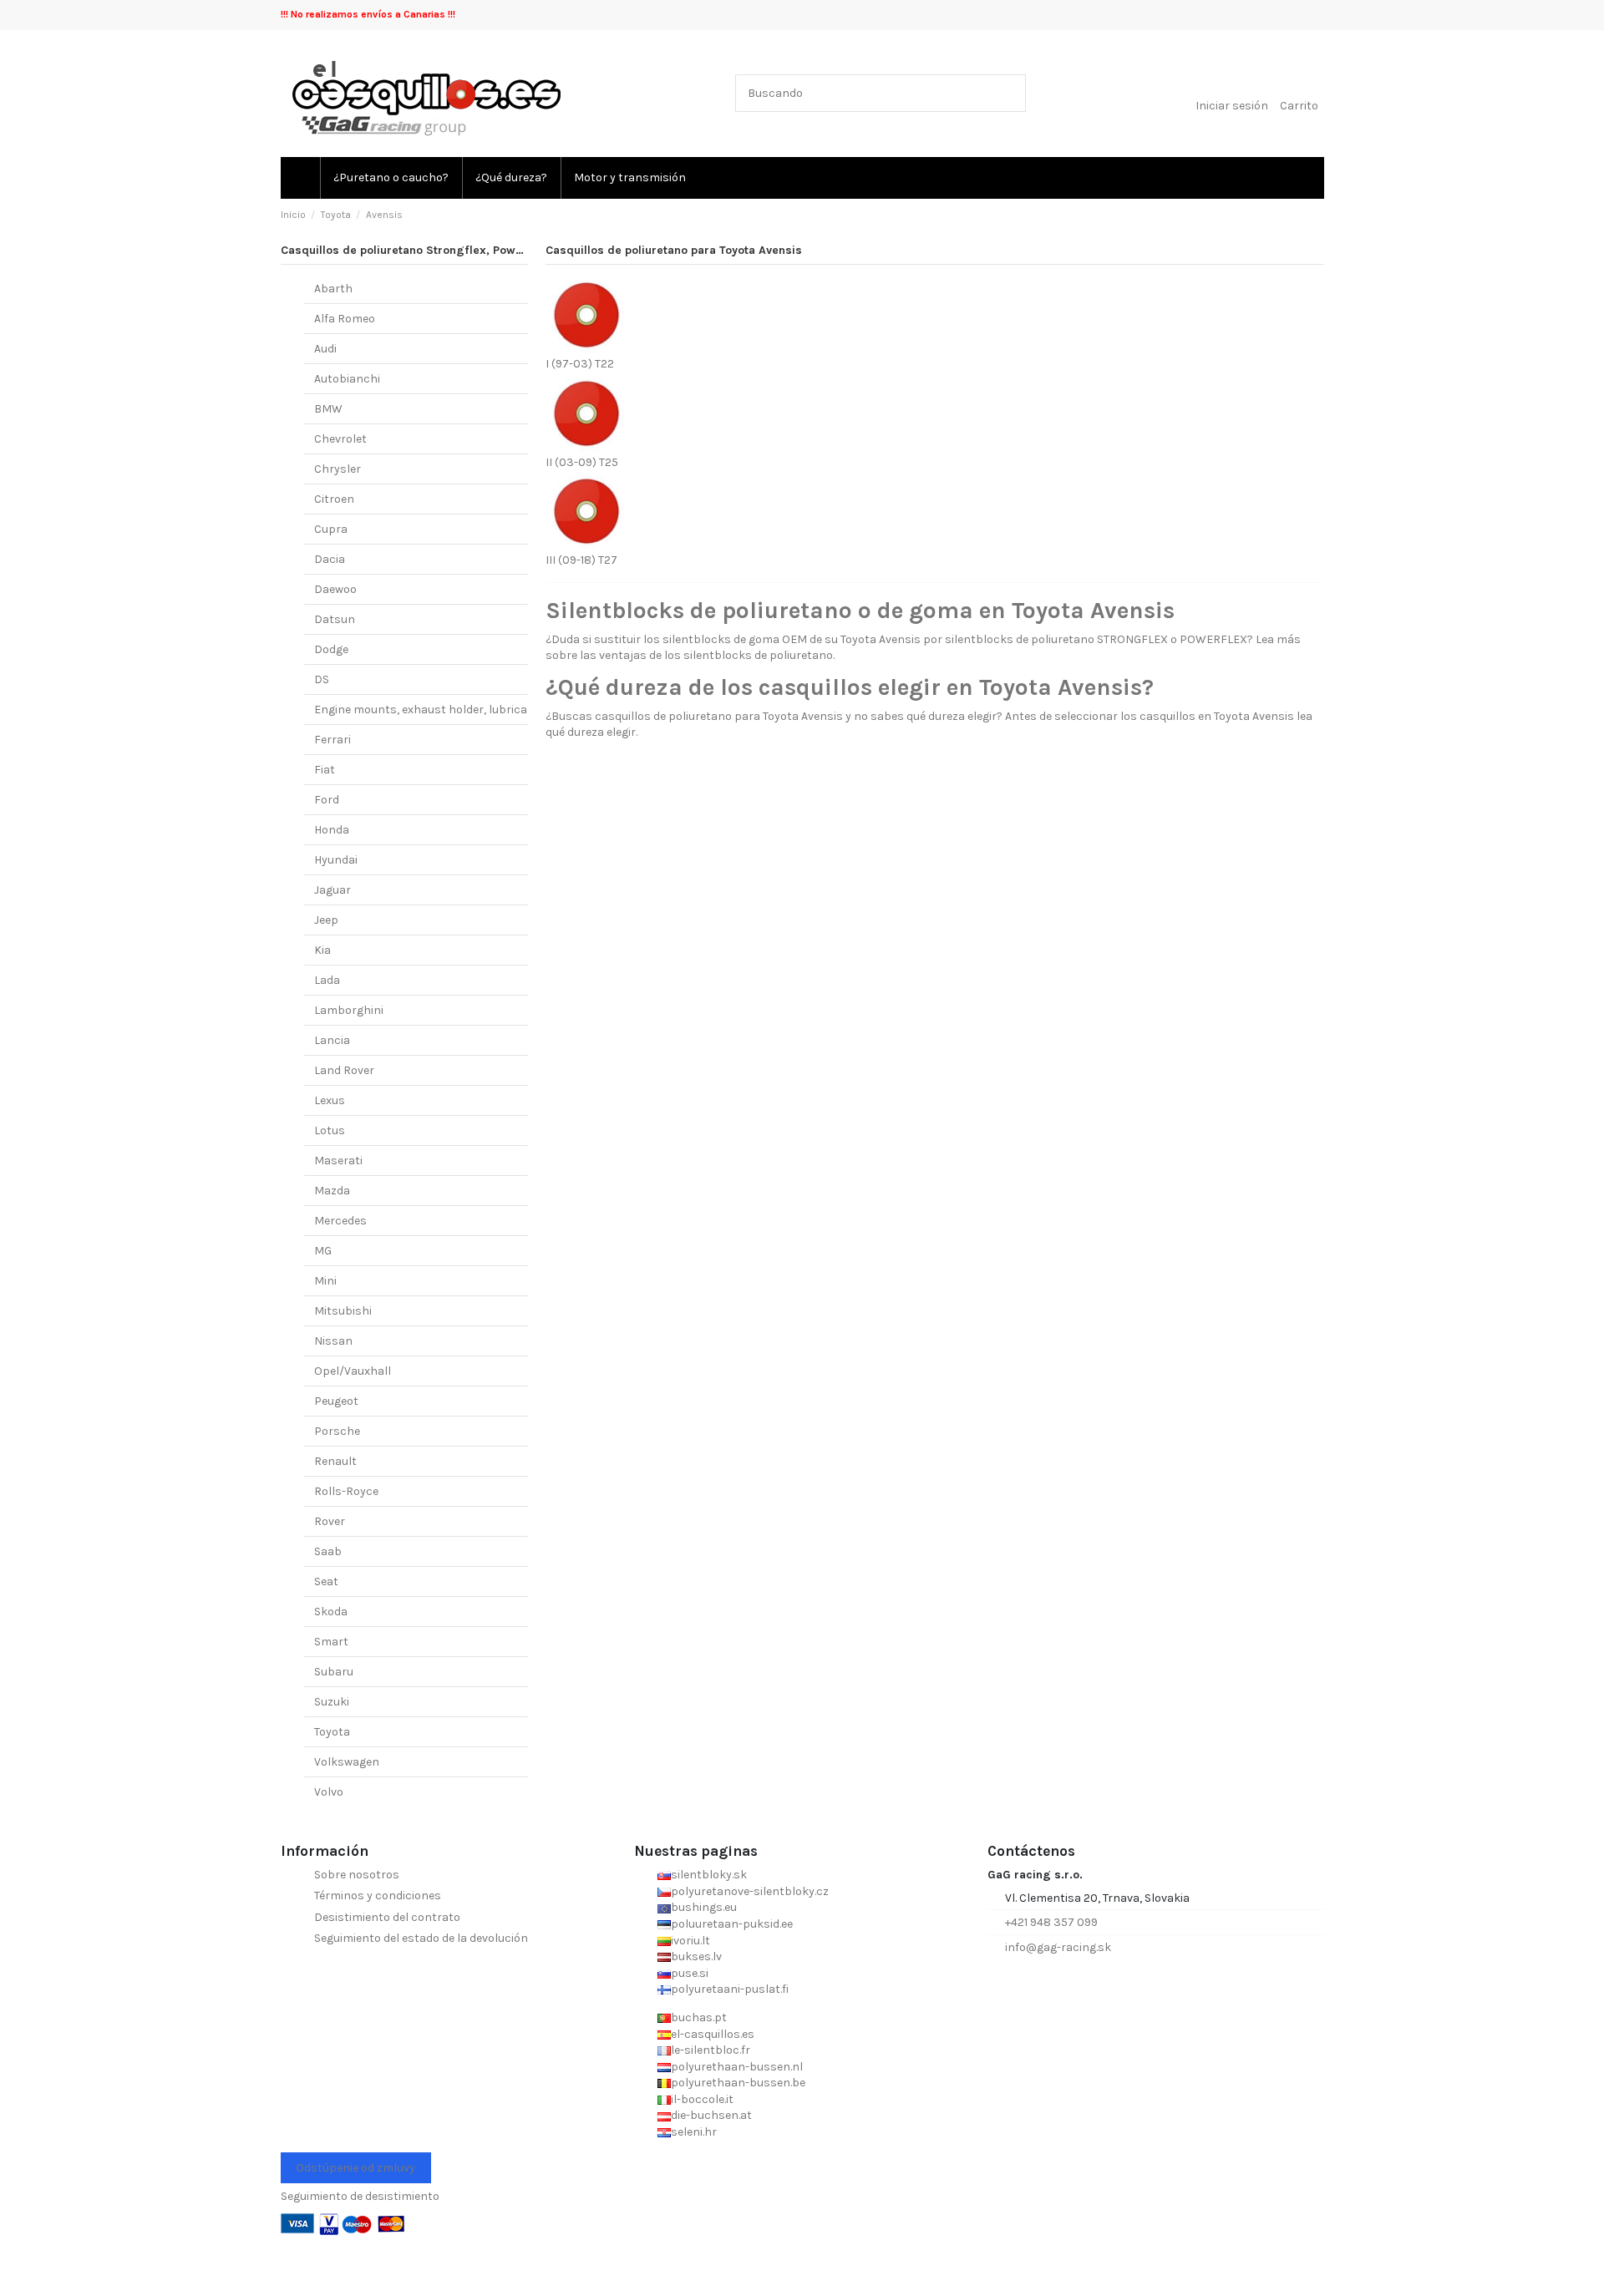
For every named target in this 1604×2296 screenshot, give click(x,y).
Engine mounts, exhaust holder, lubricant (427, 710)
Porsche (337, 1431)
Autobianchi (347, 379)
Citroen (334, 499)
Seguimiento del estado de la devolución (421, 1938)
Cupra (331, 529)
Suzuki (332, 1702)
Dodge (331, 649)
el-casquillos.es (713, 2034)
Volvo (329, 1792)
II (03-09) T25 (582, 462)
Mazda (332, 1191)
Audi (325, 349)
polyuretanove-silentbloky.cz (750, 1891)
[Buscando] (1010, 93)
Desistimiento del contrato (387, 1917)
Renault (335, 1461)
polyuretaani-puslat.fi (730, 1989)
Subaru (334, 1672)
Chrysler (338, 469)
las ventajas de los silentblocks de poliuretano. (707, 655)
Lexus (330, 1100)
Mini (325, 1281)
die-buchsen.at (711, 2115)
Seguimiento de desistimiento (360, 2196)
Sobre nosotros (357, 1875)
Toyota (332, 1732)
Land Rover (344, 1070)
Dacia (330, 559)
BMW (328, 409)
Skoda (331, 1612)
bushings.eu (704, 1907)
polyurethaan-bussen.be (738, 2083)
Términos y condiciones (378, 1896)
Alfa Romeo (345, 319)
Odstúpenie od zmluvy (355, 2168)
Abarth (333, 289)
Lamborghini (349, 1010)
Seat (326, 1581)
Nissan (333, 1341)
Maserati (338, 1161)
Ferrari (332, 740)
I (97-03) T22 (580, 364)
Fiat (325, 770)
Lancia (332, 1040)
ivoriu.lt (690, 1941)
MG (323, 1251)
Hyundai (336, 860)
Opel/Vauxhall (353, 1371)
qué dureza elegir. (591, 732)
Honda (332, 830)
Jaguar (332, 890)
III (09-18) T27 (581, 560)
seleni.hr (694, 2132)
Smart (331, 1642)
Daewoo (335, 589)
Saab (328, 1551)
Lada (327, 980)
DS (322, 679)
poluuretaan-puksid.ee (732, 1924)
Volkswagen (347, 1762)
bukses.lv (696, 1956)
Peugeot (336, 1401)
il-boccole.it (702, 2099)
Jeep (326, 920)
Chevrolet (340, 439)
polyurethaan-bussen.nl (737, 2067)
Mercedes (340, 1221)
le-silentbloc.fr (711, 2050)
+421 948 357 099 (1051, 1922)
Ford (327, 800)
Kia (322, 950)
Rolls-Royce (346, 1491)
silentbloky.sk (709, 1875)
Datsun (335, 619)
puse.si (690, 1973)
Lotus (330, 1130)
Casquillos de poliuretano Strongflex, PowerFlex (415, 250)
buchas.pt (699, 2017)
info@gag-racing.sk (1058, 1947)
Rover (330, 1521)
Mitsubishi (343, 1311)
